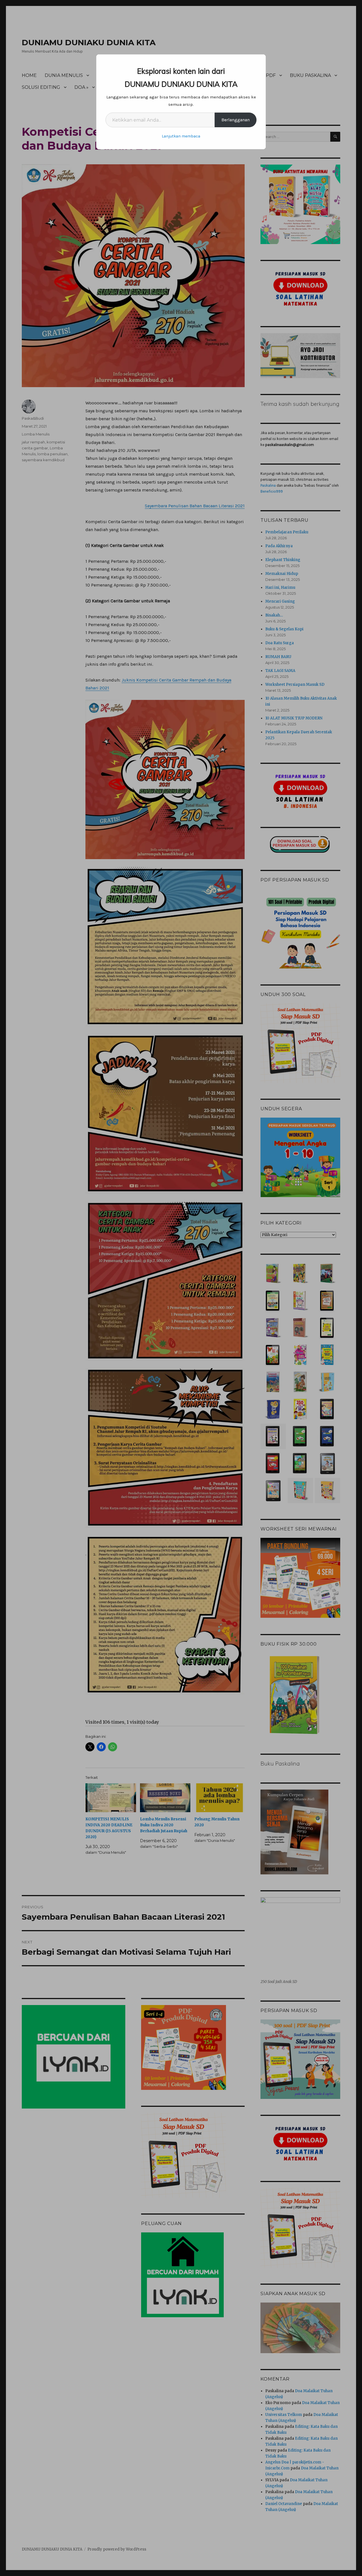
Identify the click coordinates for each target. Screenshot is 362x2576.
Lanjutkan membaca (181, 136)
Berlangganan (236, 120)
